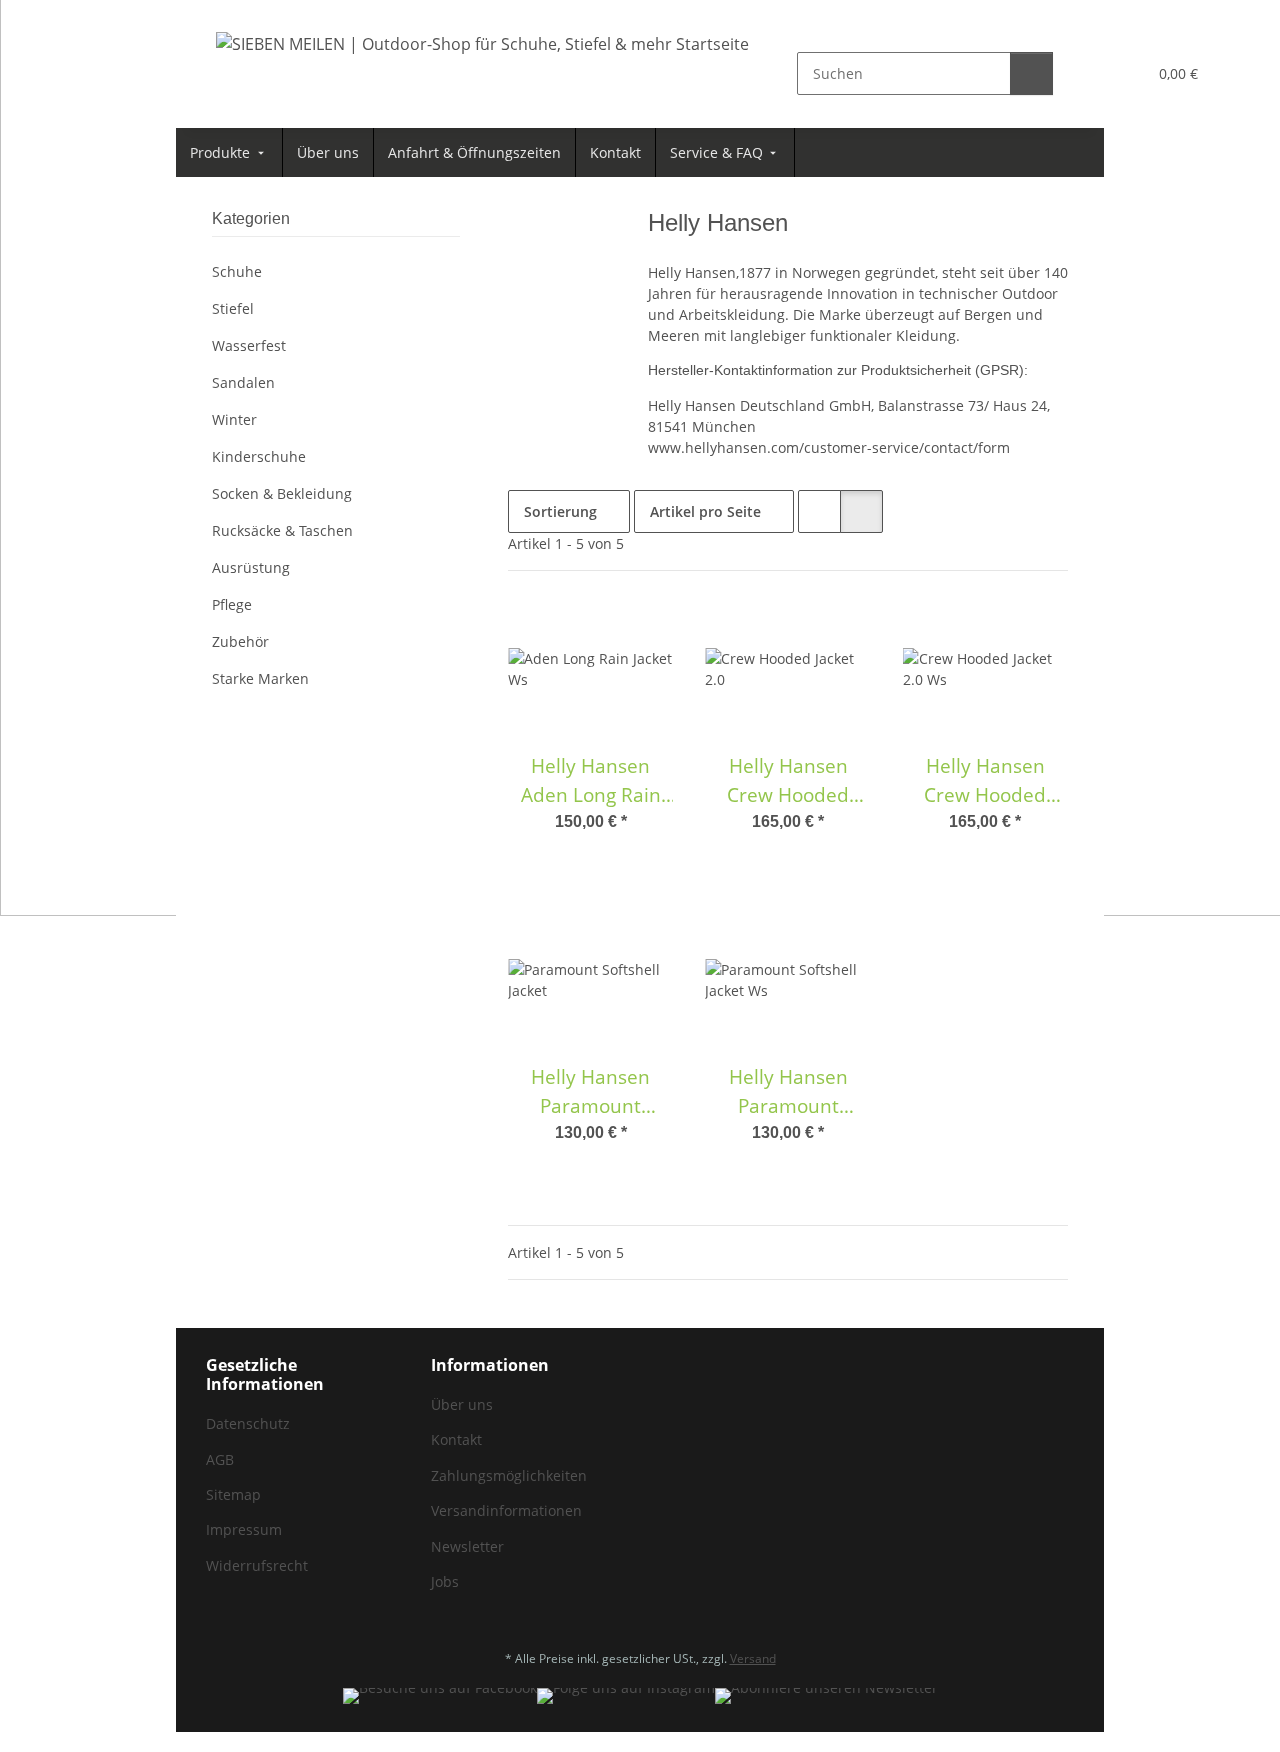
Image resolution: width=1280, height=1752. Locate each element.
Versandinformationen (506, 1510)
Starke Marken (260, 678)
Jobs (445, 1581)
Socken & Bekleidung (282, 493)
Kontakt (456, 1439)
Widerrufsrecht (257, 1565)
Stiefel (233, 308)
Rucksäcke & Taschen (282, 530)
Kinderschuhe (259, 456)
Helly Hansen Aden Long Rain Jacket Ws (591, 781)
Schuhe (237, 271)
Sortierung (560, 511)
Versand (753, 1658)
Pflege (232, 604)
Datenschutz (248, 1423)
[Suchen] (1031, 73)
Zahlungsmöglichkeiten (509, 1475)
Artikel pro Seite (705, 511)
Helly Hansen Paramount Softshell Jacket (591, 1092)
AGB (220, 1459)
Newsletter (467, 1546)
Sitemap (233, 1494)
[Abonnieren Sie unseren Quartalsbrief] (826, 1696)
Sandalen (243, 382)
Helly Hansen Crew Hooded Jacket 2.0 (788, 781)
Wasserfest (249, 345)
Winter (234, 419)
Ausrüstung (251, 567)
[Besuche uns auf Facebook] (440, 1696)
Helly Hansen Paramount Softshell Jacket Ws (788, 1092)
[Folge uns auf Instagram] (626, 1696)
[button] (1090, 73)
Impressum (244, 1529)
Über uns (462, 1404)
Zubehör (240, 641)
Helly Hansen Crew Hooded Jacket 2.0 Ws (985, 781)
